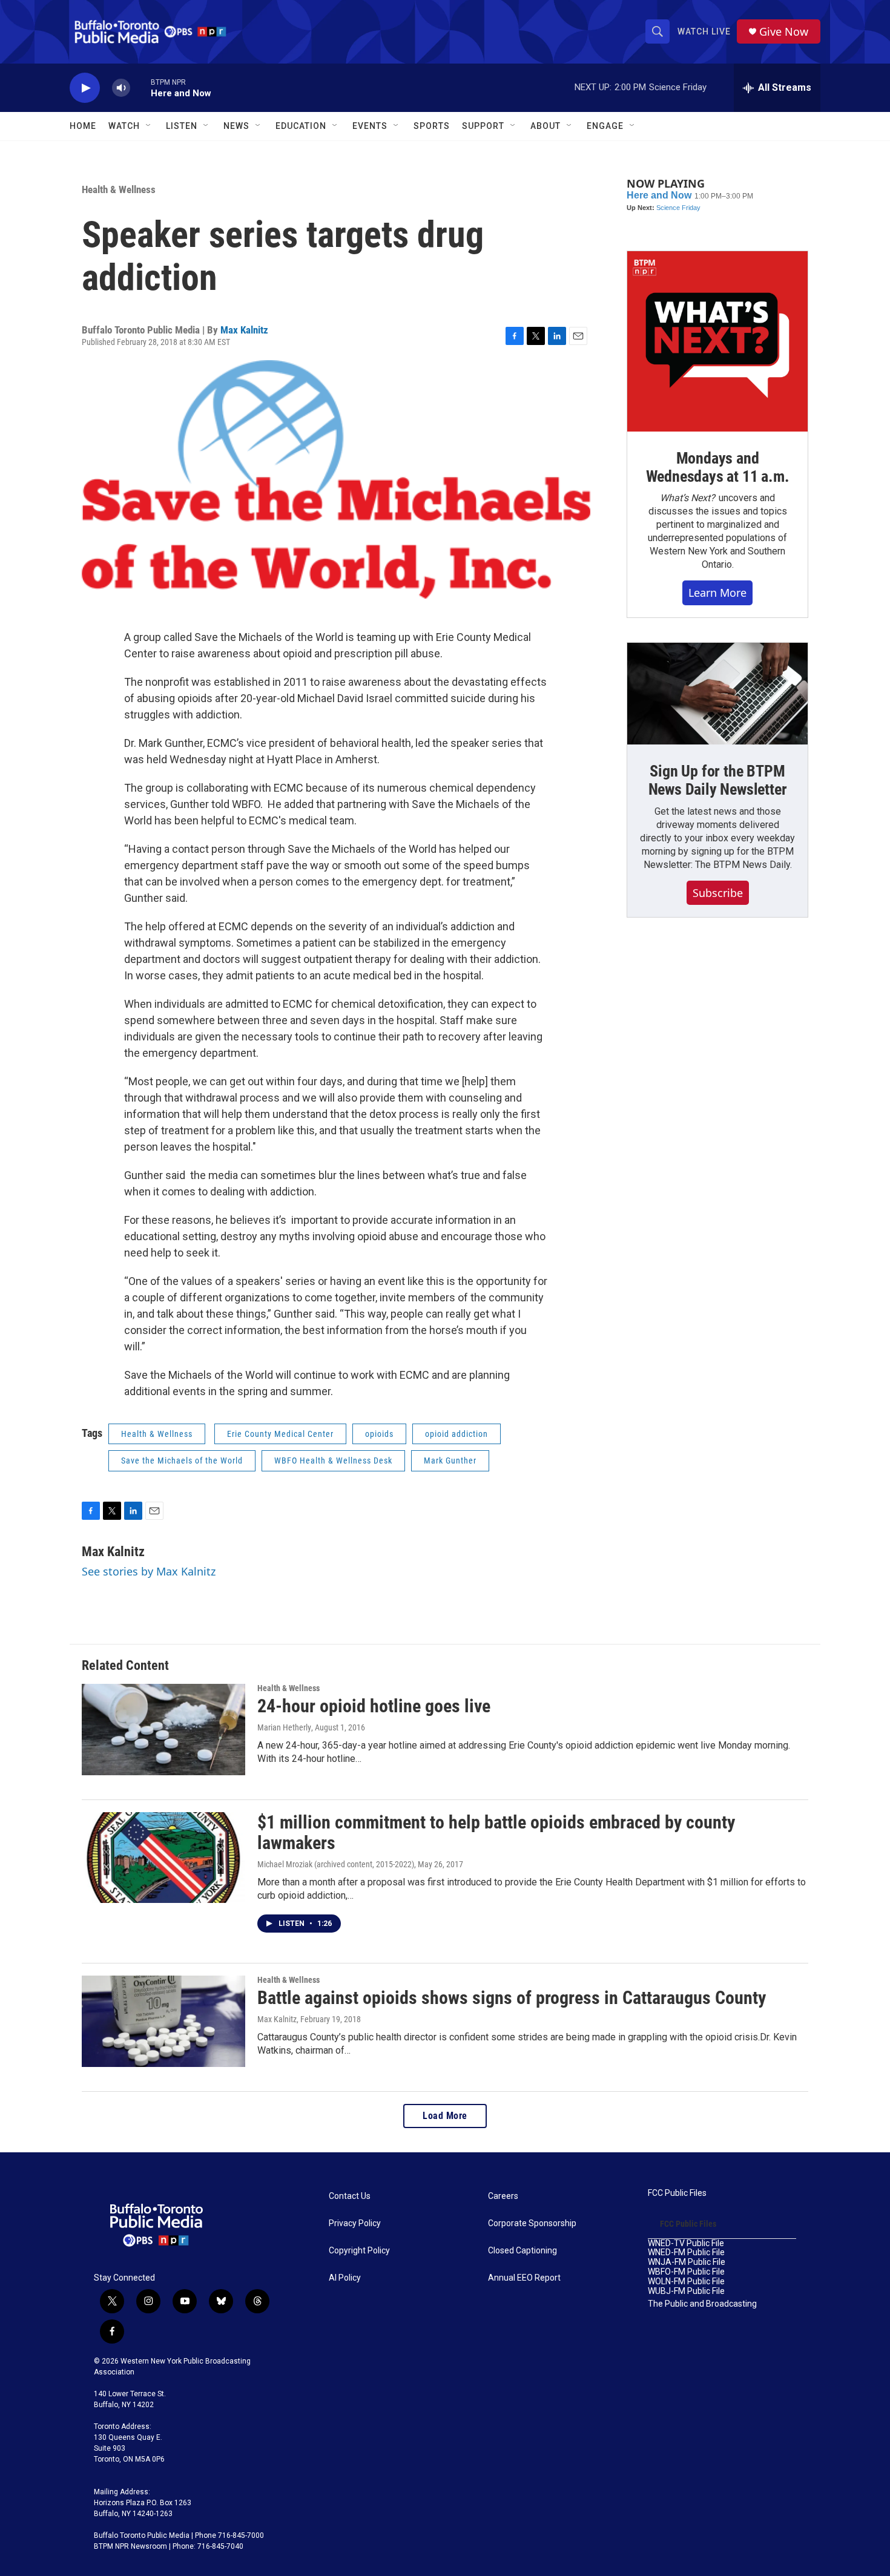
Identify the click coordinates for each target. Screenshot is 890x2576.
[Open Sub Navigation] (149, 126)
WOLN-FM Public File (686, 2282)
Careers (503, 2196)
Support (483, 126)
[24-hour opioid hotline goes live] (163, 1729)
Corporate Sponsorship (532, 2223)
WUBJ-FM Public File (686, 2291)
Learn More (717, 593)
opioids (379, 1434)
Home (83, 126)
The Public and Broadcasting (702, 2304)
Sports (432, 126)
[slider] (140, 87)
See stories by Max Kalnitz (149, 1571)
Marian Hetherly (284, 1727)
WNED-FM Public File (686, 2252)
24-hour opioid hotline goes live (374, 1706)
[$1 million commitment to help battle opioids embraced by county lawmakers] (163, 1858)
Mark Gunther (450, 1460)
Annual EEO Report (524, 2278)
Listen (182, 126)
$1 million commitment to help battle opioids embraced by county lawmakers (496, 1833)
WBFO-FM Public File (686, 2272)
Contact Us (350, 2196)
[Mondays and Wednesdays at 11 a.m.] (717, 341)
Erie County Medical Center (280, 1434)
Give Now (784, 32)
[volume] (121, 88)
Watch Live (704, 31)
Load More (445, 2116)
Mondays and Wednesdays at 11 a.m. (718, 467)
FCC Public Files (677, 2193)
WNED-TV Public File (686, 2243)
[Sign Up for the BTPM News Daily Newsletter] (717, 694)
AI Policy (345, 2278)
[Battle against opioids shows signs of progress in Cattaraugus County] (163, 2021)
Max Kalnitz (244, 330)
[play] (85, 88)
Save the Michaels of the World (182, 1460)
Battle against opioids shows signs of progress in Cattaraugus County (512, 1998)
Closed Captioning (522, 2251)
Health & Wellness (119, 189)
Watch (124, 126)
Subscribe (718, 893)
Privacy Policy (355, 2223)
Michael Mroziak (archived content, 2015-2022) (336, 1864)
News (236, 126)
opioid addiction (457, 1434)
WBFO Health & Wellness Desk (333, 1460)
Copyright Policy (359, 2251)
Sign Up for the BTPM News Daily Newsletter (718, 780)
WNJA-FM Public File (687, 2262)
